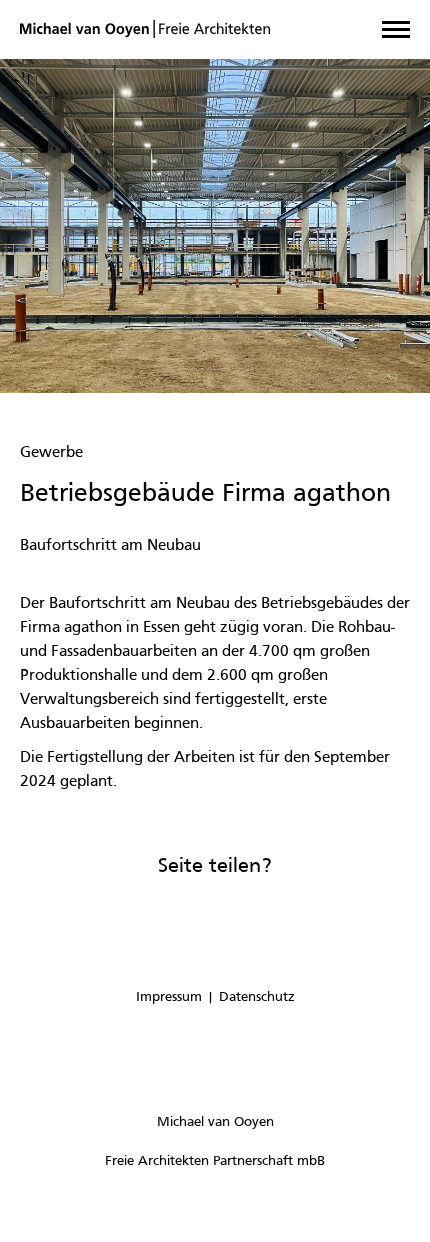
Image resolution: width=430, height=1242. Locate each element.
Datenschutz (257, 997)
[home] (145, 29)
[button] (396, 29)
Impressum (169, 997)
